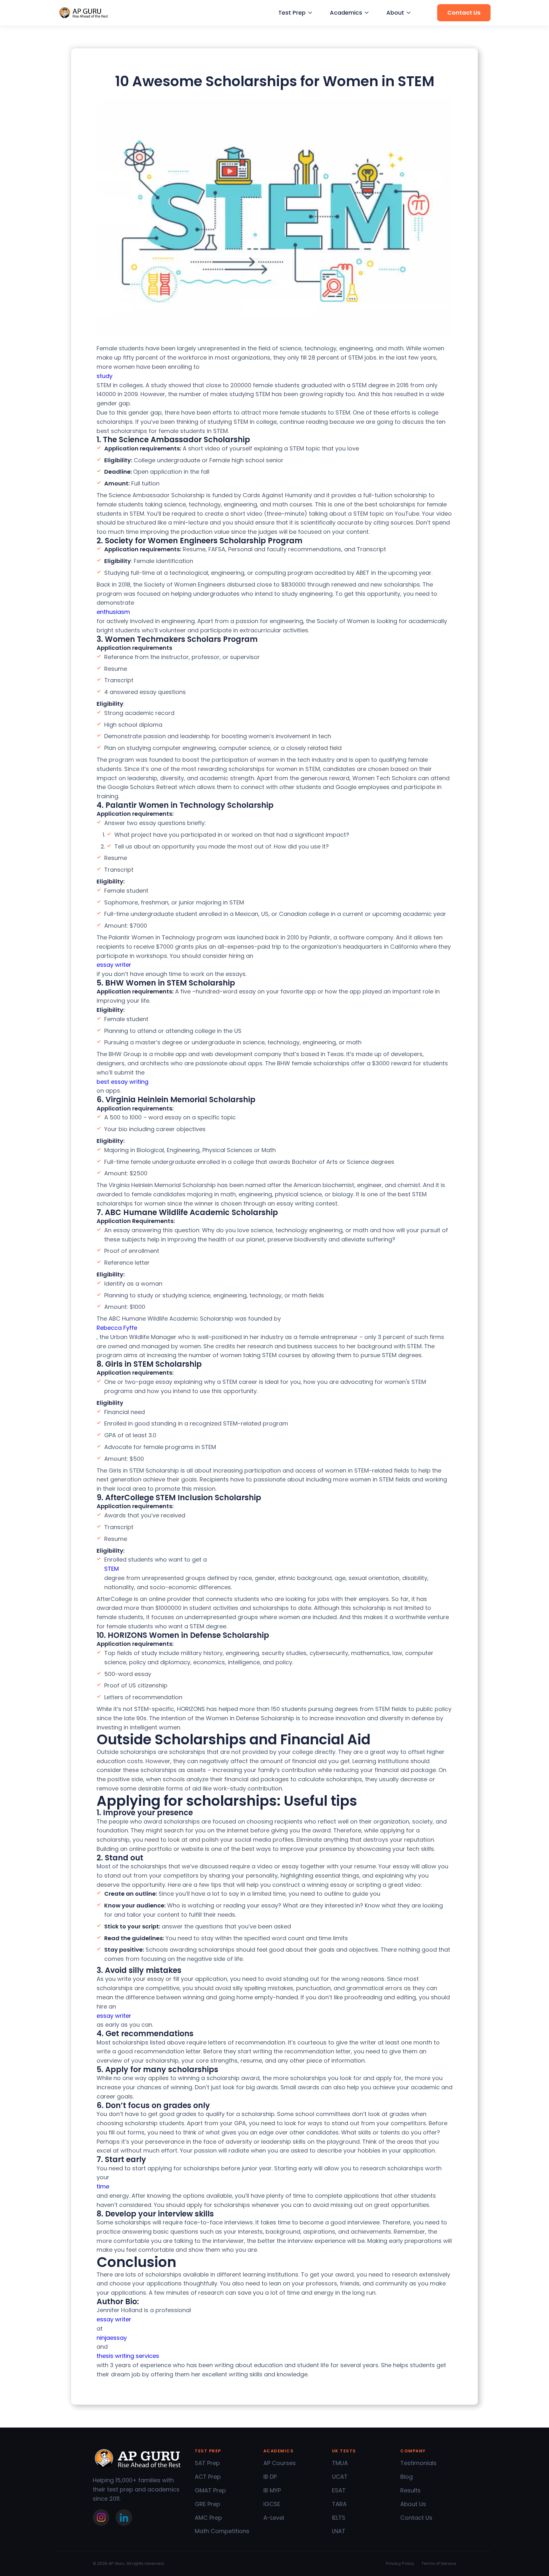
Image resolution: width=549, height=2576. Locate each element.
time (103, 2186)
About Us (413, 2504)
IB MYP (272, 2490)
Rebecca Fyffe (117, 1328)
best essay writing (122, 1082)
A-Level (274, 2518)
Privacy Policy (400, 2563)
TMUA (340, 2463)
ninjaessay (112, 2338)
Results (410, 2490)
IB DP (270, 2477)
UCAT (340, 2477)
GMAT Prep (210, 2490)
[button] (295, 13)
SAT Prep (207, 2463)
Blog (407, 2477)
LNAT (339, 2531)
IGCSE (272, 2504)
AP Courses (280, 2463)
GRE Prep (207, 2504)
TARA (339, 2504)
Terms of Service (439, 2563)
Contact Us (416, 2518)
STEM (112, 1569)
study (105, 376)
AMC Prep (208, 2518)
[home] (84, 13)
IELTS (339, 2518)
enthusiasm (113, 612)
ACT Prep (208, 2477)
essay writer (114, 965)
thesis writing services (128, 2356)
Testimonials (418, 2463)
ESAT (339, 2490)
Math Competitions (222, 2531)
